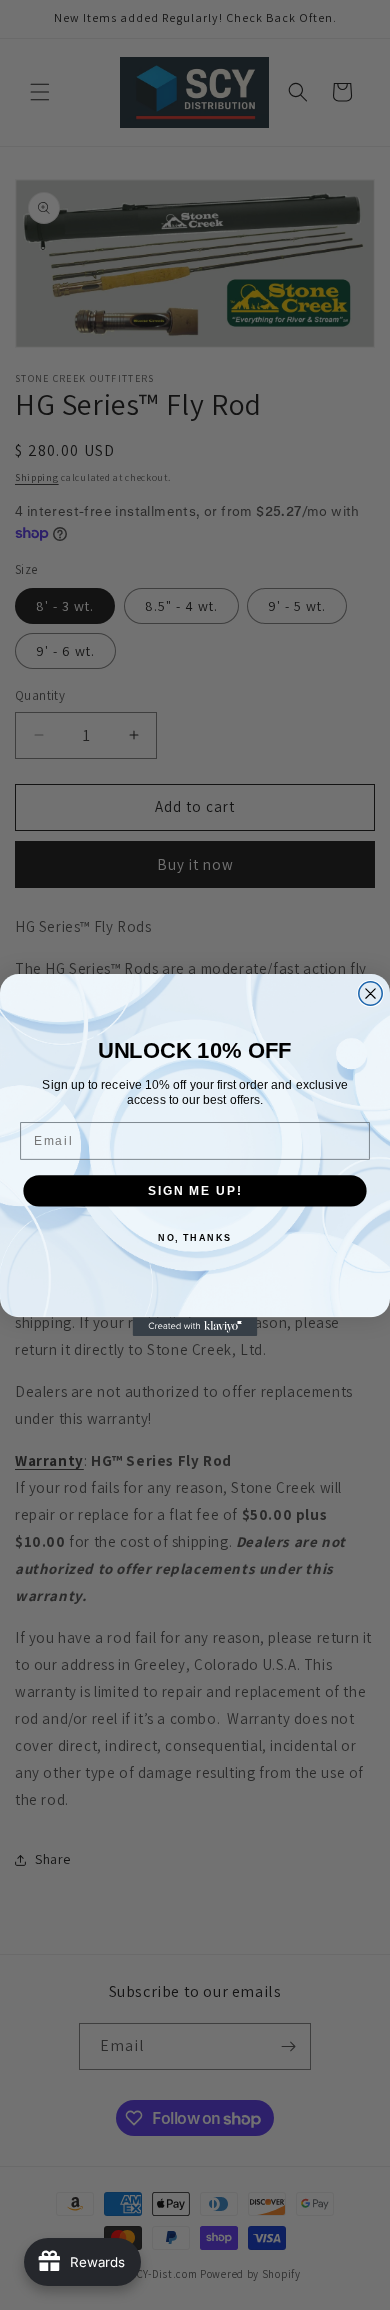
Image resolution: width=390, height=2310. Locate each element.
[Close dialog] (370, 993)
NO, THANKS (195, 1237)
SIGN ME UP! (195, 1190)
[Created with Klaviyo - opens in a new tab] (195, 1326)
